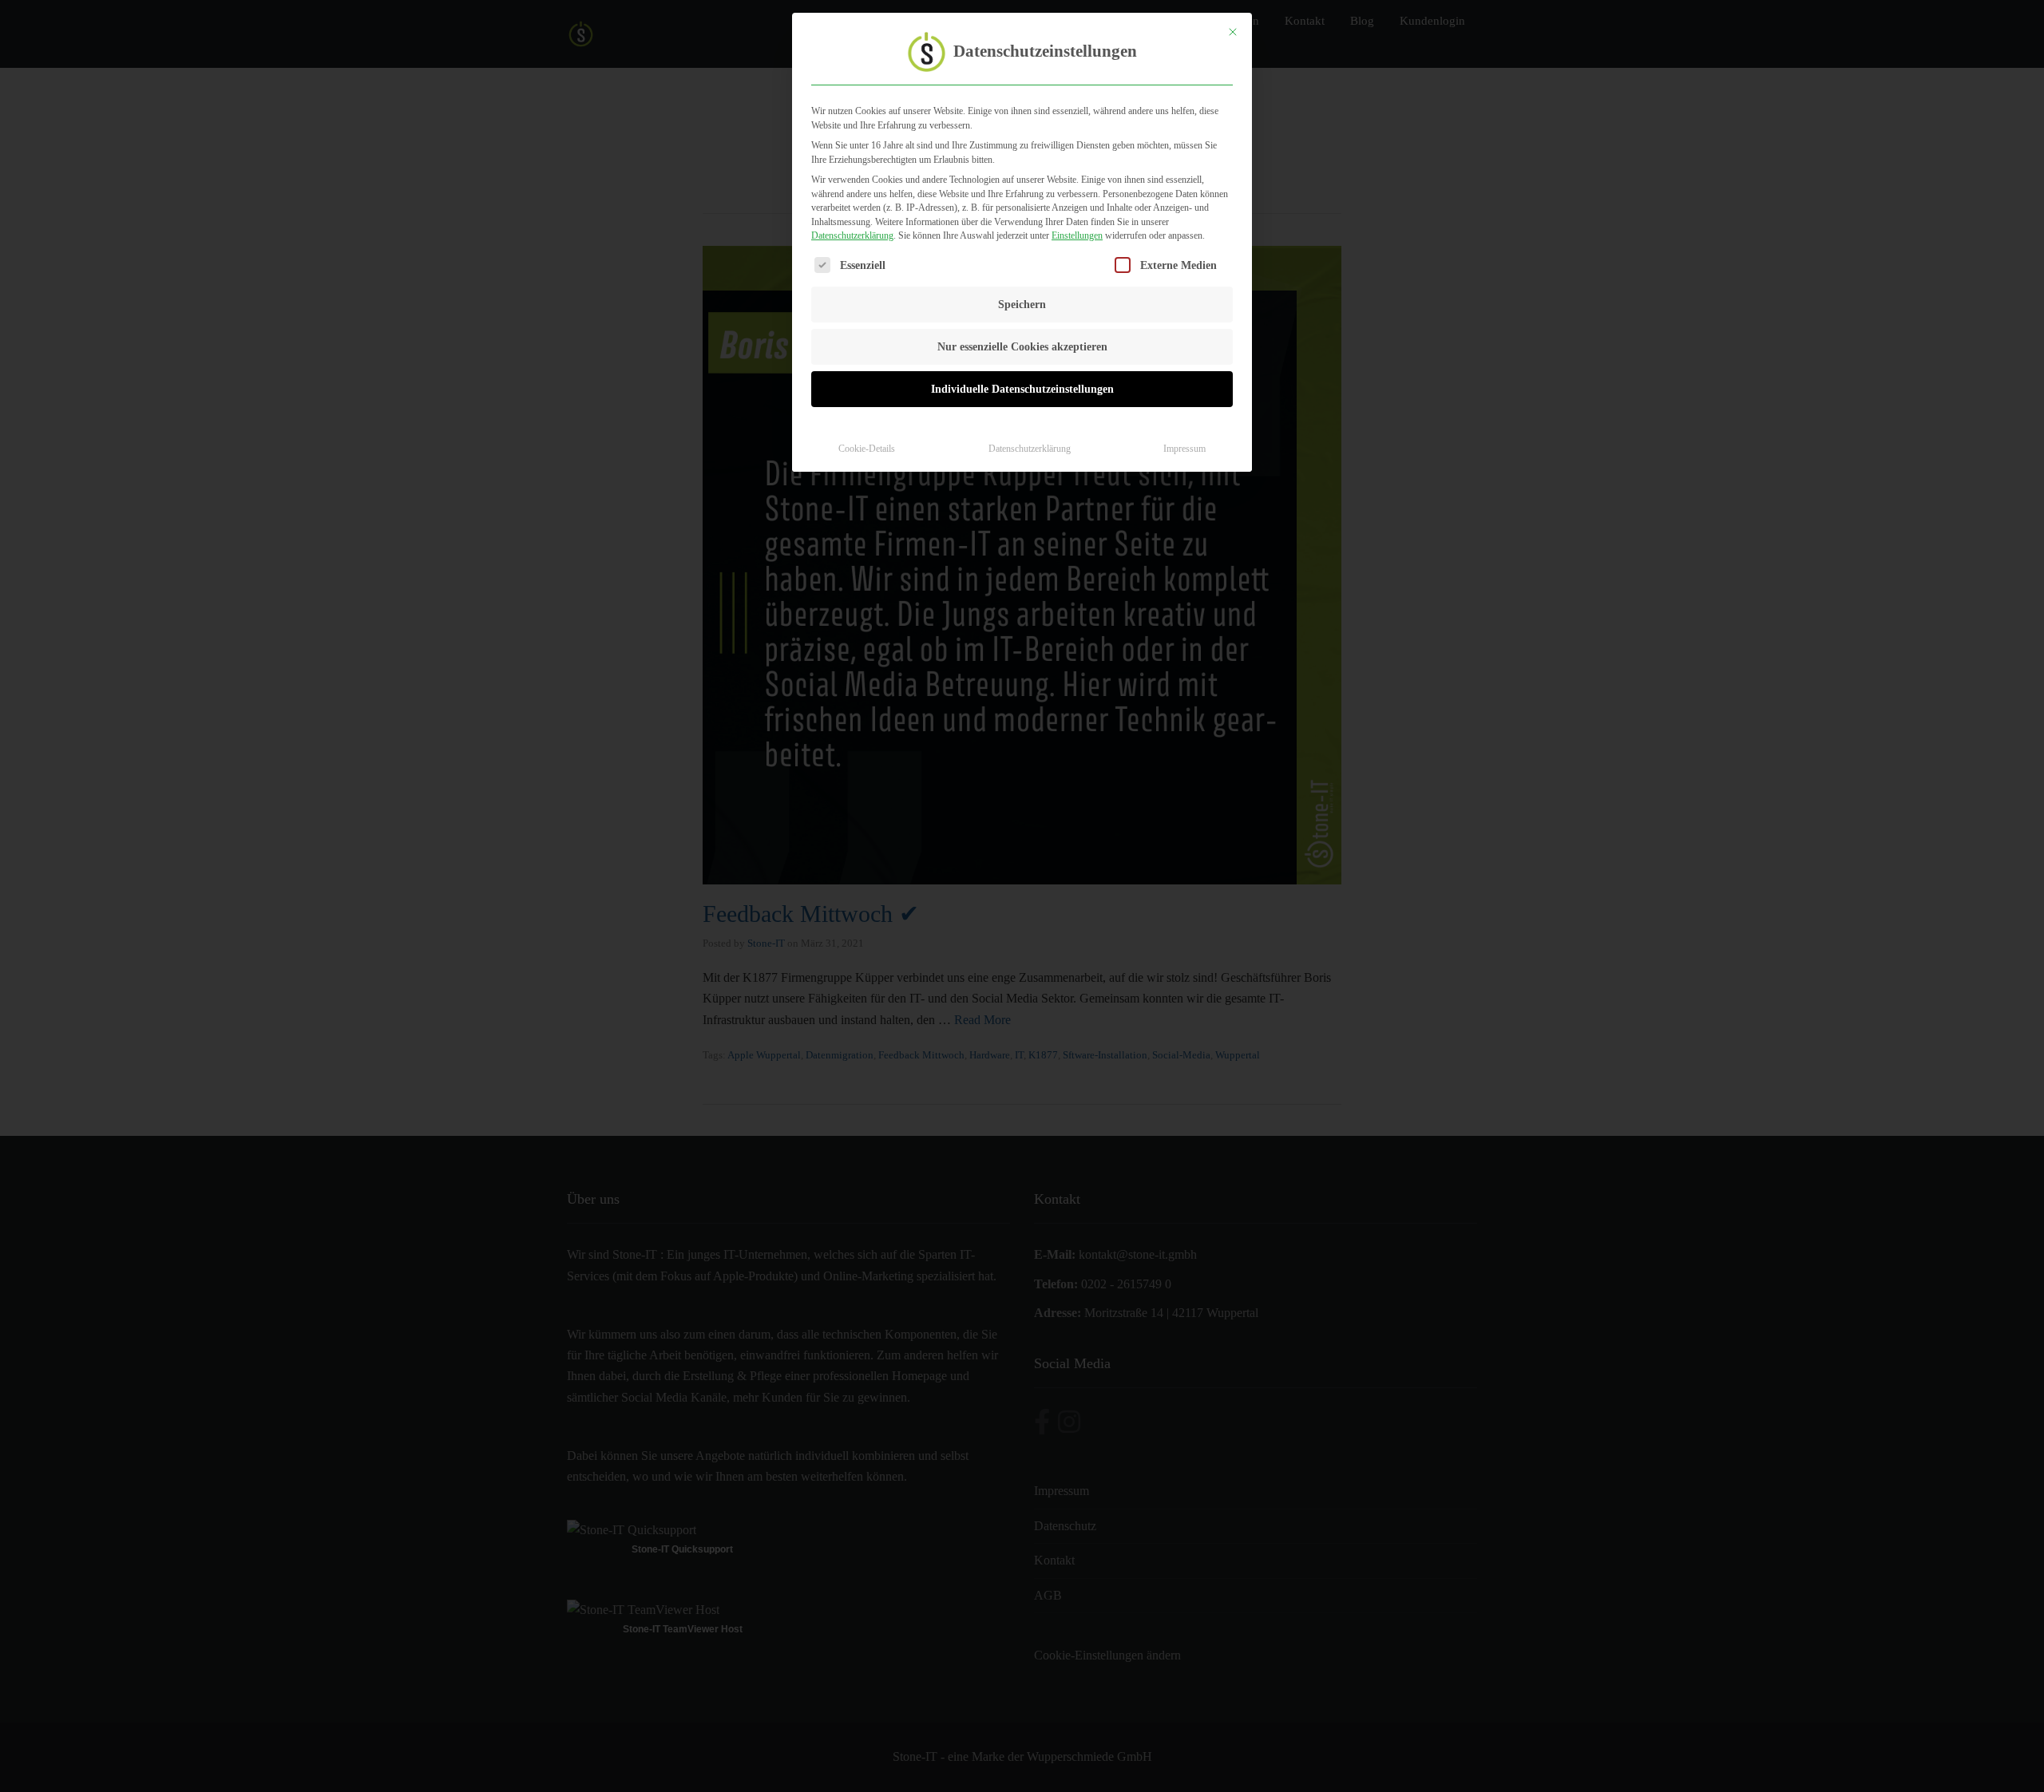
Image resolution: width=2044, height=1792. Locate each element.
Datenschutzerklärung (852, 235)
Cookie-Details (867, 449)
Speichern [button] (1022, 305)
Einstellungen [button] (1077, 235)
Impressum (1184, 449)
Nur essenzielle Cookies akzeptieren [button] (1022, 347)
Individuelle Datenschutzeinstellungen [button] (1022, 389)
